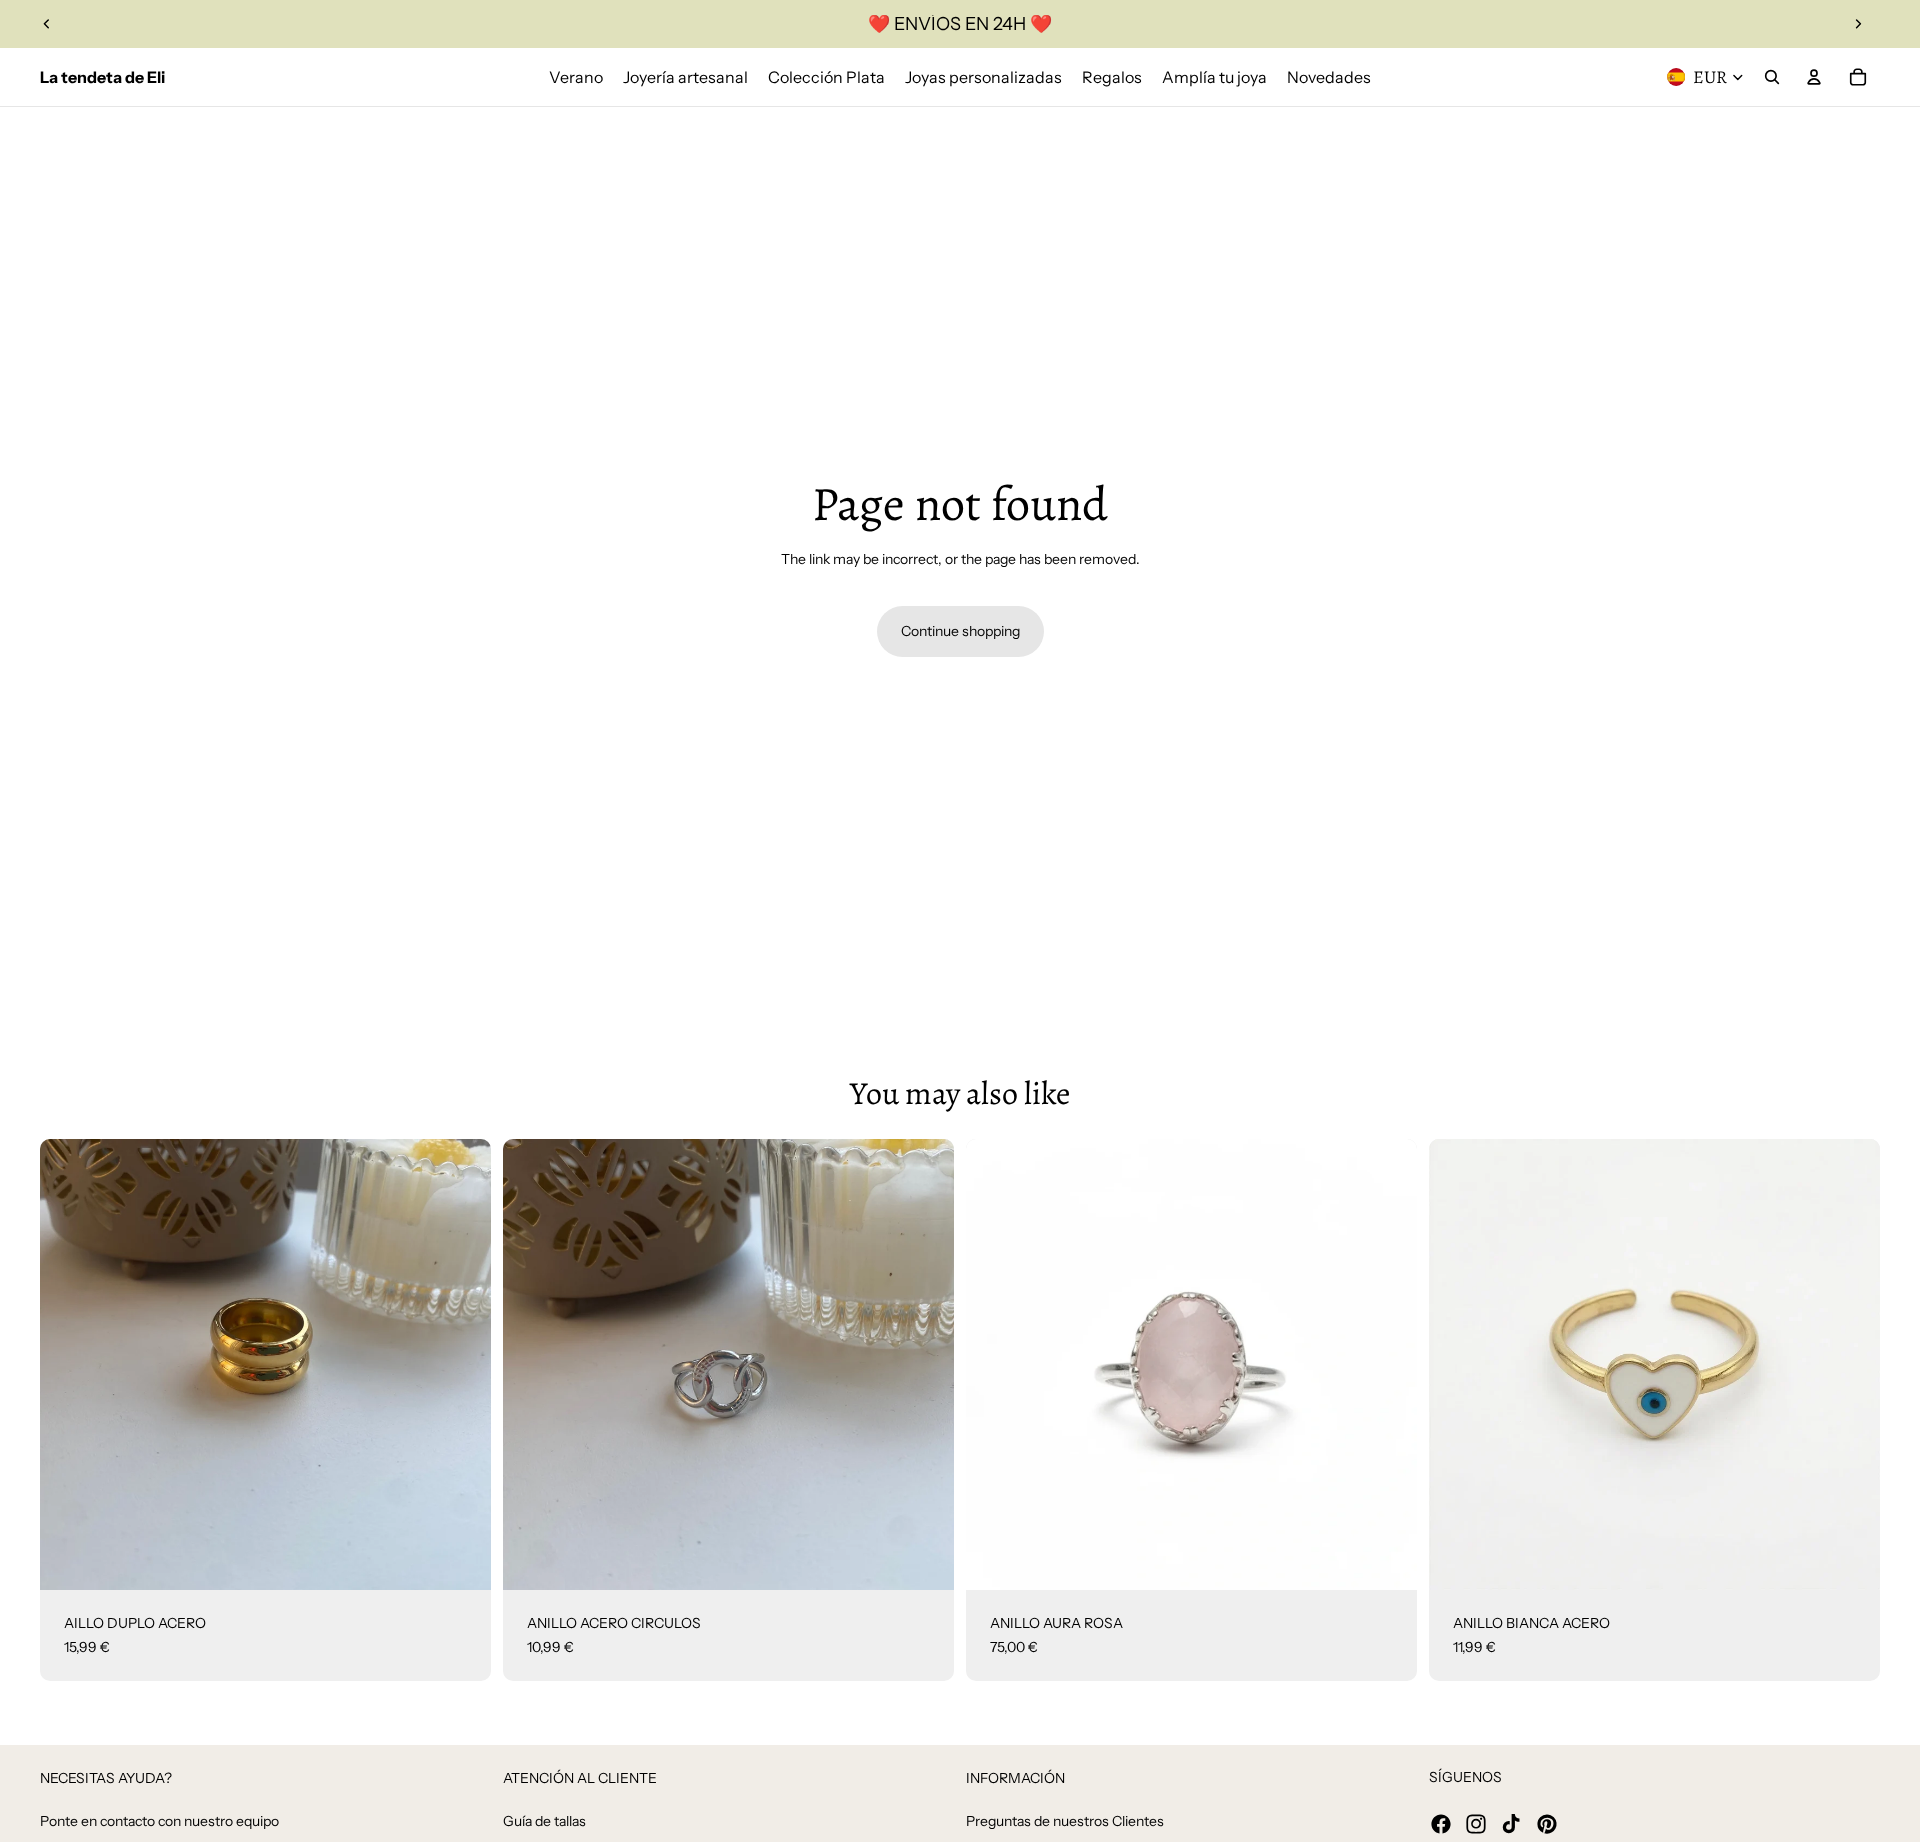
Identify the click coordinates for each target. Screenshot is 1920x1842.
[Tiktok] (1511, 1824)
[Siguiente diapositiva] (1858, 24)
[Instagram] (1476, 1824)
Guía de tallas (544, 1821)
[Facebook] (1441, 1824)
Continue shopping (960, 631)
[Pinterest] (1547, 1824)
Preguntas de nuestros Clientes (1065, 1821)
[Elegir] (1386, 1559)
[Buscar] (1772, 77)
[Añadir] (460, 1559)
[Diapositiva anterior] (47, 24)
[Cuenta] (1814, 77)
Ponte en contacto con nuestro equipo (159, 1821)
